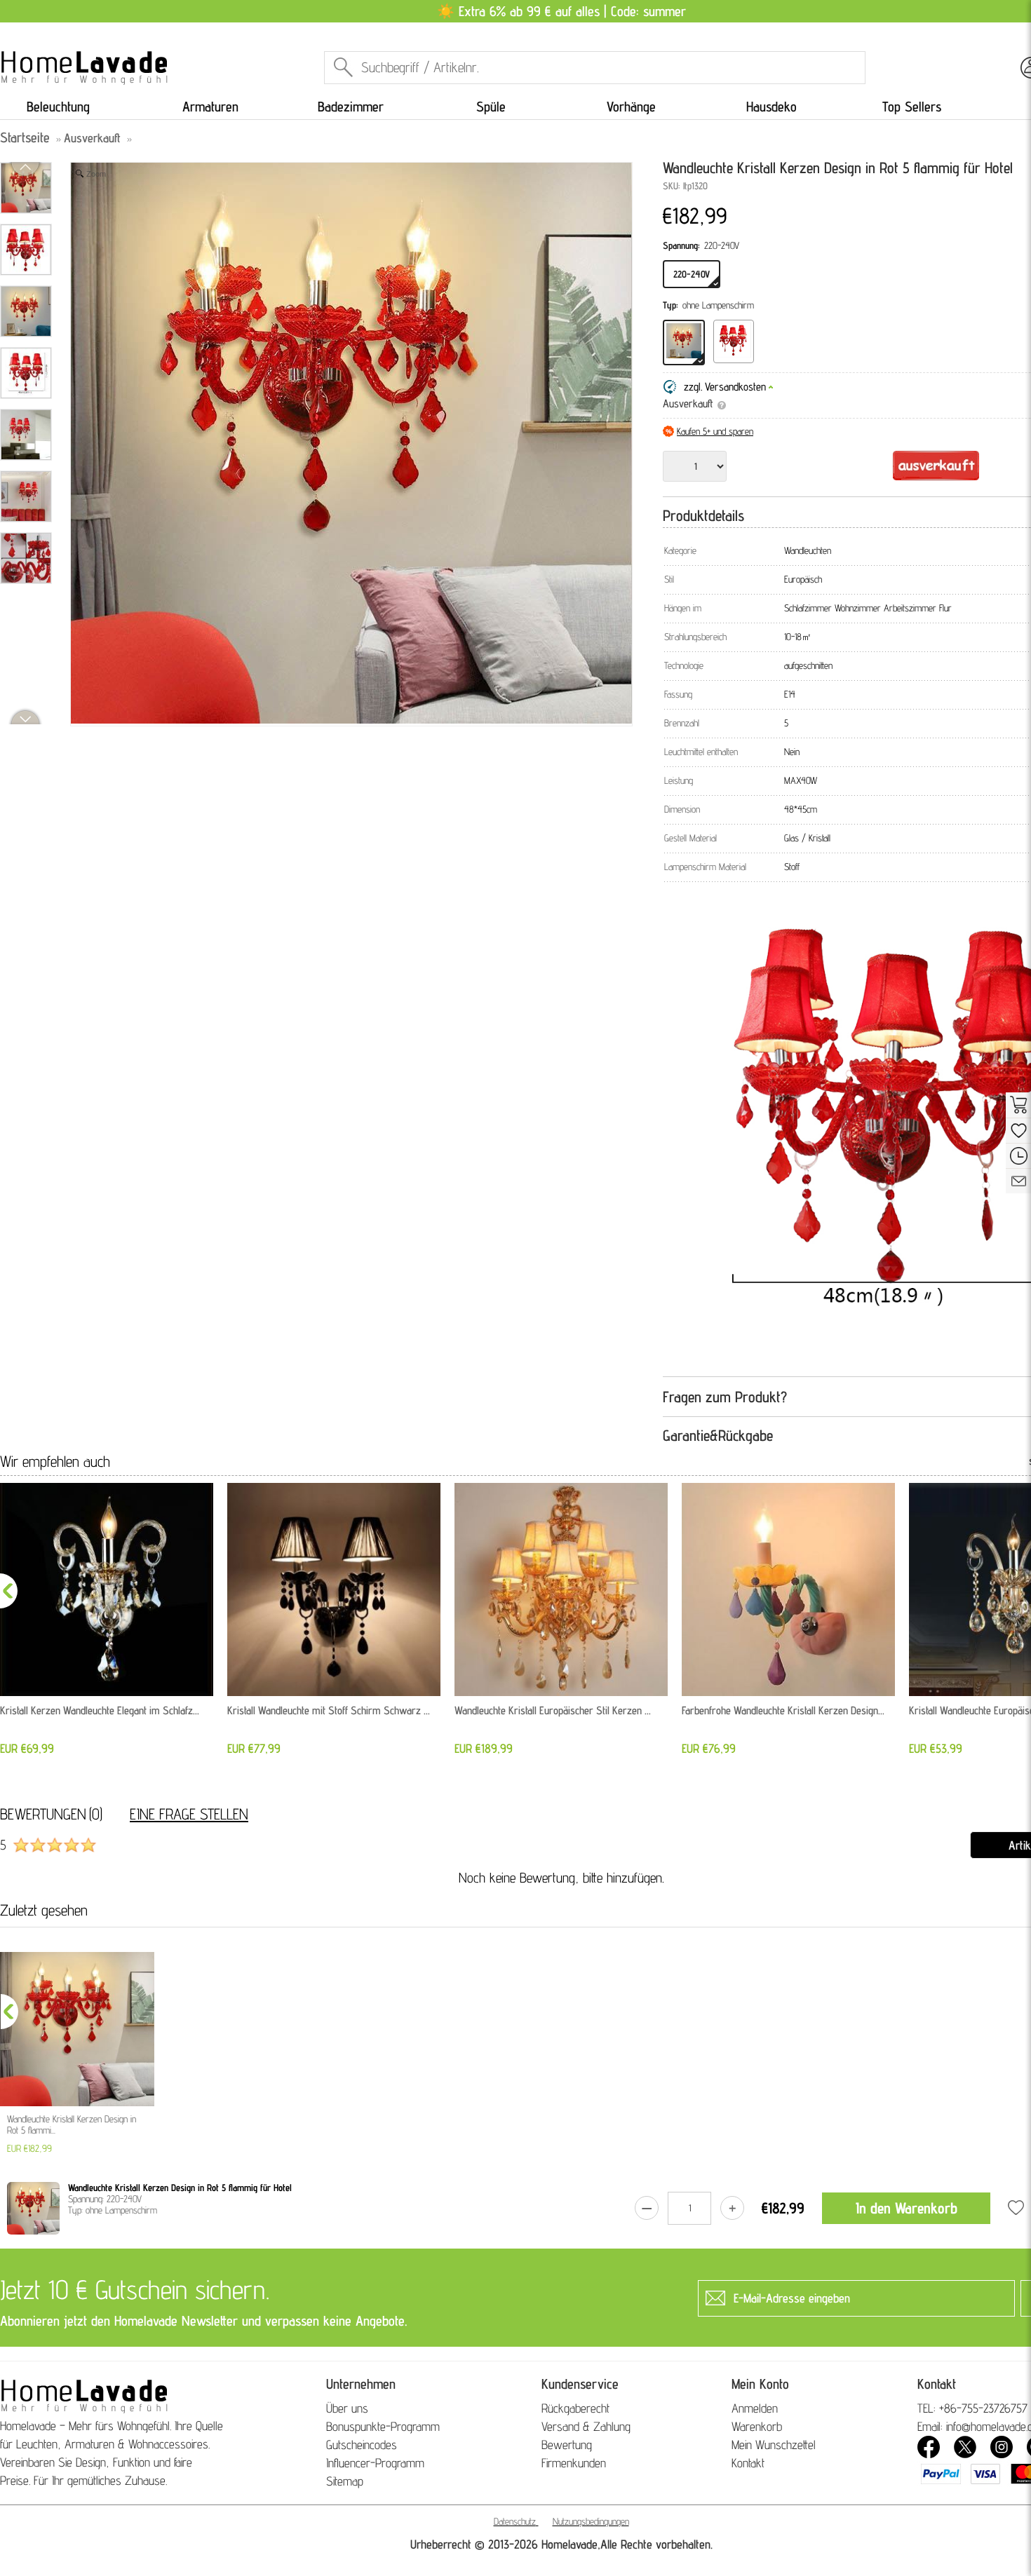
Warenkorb (757, 2426)
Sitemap (345, 2481)
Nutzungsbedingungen (591, 2521)
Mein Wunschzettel (774, 2445)
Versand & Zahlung (586, 2426)
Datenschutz (515, 2521)
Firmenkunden (574, 2463)
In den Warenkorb (907, 2208)
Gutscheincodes (362, 2445)
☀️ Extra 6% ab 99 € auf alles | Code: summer (561, 11)
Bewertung (567, 2445)
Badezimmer (351, 107)
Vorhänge (631, 107)
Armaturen (210, 107)
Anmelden (755, 2408)
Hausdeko (771, 107)
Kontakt (748, 2463)
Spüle (491, 107)
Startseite (25, 137)
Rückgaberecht (575, 2408)
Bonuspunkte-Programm (383, 2426)
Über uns (347, 2408)
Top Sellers (912, 107)
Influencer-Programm (375, 2463)
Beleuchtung (58, 107)
